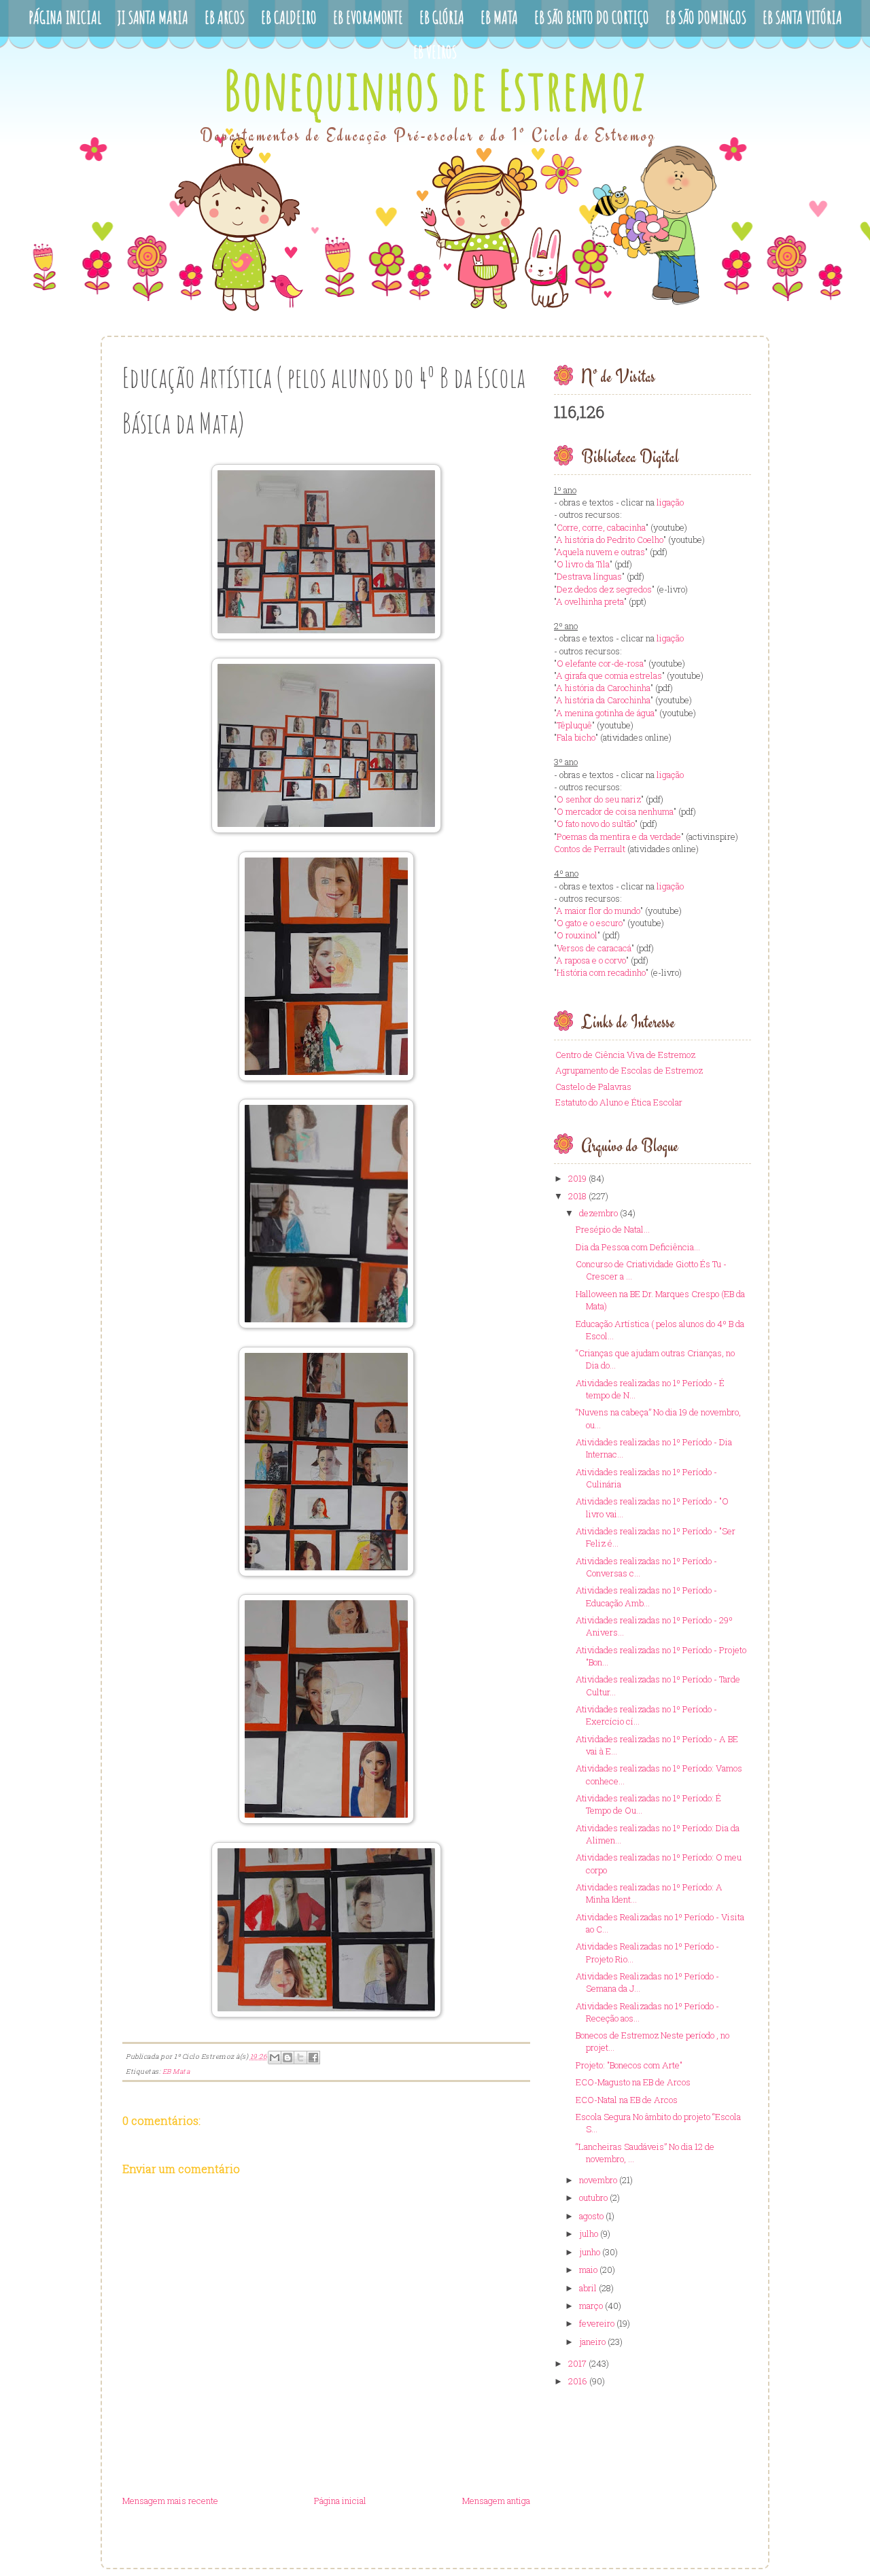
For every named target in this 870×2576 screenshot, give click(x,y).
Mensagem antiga (496, 2501)
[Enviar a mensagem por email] (275, 2058)
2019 (577, 1178)
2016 (578, 2381)
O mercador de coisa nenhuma (615, 811)
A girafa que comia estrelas (609, 675)
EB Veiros (435, 52)
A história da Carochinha (603, 688)
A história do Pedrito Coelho (610, 540)
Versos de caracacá (594, 948)
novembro (598, 2180)
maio (588, 2270)
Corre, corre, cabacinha (601, 527)
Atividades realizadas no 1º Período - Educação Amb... (646, 1596)
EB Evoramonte (368, 17)
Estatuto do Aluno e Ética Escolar (619, 1102)
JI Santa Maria (153, 17)
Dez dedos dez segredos (604, 589)
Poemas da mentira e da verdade (619, 836)
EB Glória (442, 17)
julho (589, 2234)
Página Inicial (65, 17)
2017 (577, 2363)
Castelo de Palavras (593, 1087)
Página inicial (340, 2501)
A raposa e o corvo (591, 960)
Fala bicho (576, 737)
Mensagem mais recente (170, 2501)
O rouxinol (577, 935)
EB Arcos (225, 17)
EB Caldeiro (289, 17)
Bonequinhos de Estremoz (435, 89)
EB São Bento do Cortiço (592, 17)
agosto (591, 2216)
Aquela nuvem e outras (601, 552)
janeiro (592, 2342)
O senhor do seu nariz (599, 799)
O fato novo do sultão (596, 824)
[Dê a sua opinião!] (288, 2058)
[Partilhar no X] (300, 2058)
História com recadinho (601, 972)
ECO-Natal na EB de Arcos (627, 2100)
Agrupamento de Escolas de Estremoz (629, 1070)
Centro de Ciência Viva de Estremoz (625, 1055)
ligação (670, 502)
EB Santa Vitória (802, 17)
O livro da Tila (583, 564)
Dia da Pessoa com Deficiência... (638, 1247)
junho (590, 2252)
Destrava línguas (589, 576)
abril (588, 2288)
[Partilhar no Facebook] (313, 2058)
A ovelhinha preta (590, 601)
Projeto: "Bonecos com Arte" (629, 2065)
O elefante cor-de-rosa (600, 663)
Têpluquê (574, 725)
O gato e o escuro (590, 923)
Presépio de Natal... (613, 1229)
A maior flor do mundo (598, 911)
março (591, 2306)
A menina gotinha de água (605, 713)
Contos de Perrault (590, 849)
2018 (577, 1196)
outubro (593, 2198)
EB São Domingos (706, 17)
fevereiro (597, 2323)
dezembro (598, 1213)
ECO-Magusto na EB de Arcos (633, 2082)
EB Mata (499, 17)
